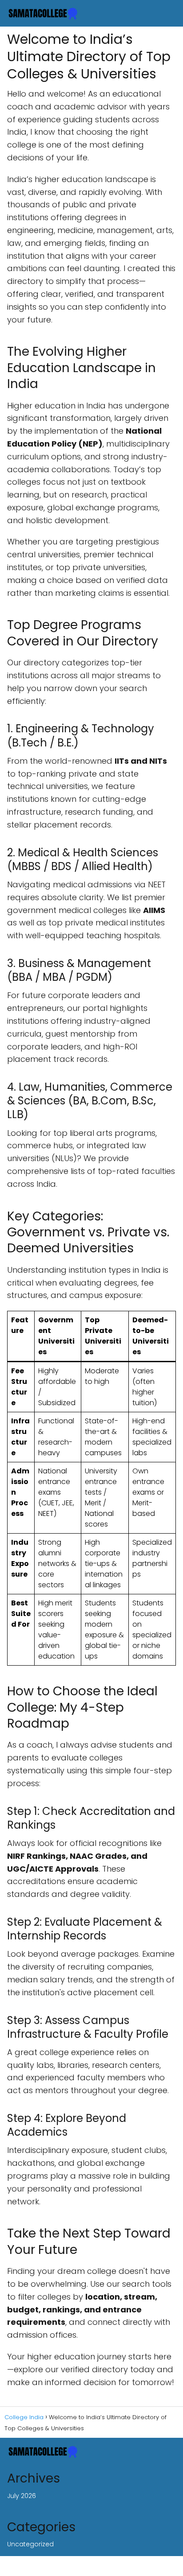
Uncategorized (30, 2544)
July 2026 (22, 2496)
